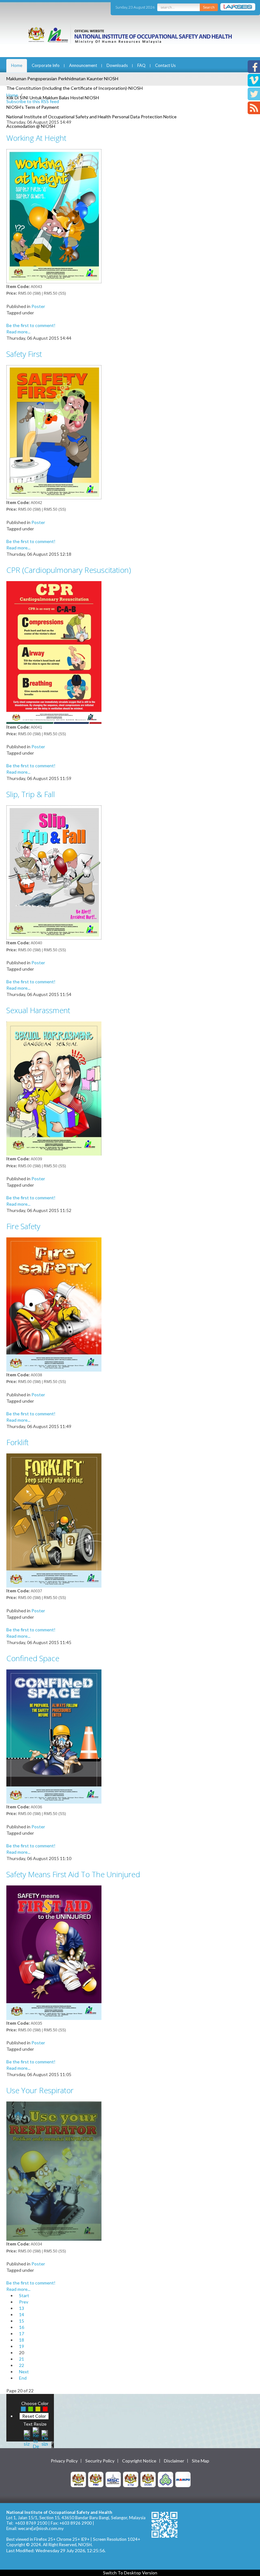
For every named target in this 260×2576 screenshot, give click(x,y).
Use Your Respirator (40, 2090)
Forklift (17, 1442)
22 (22, 2365)
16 (22, 2327)
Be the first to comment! (31, 325)
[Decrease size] (45, 2438)
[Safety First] (54, 432)
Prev (24, 2302)
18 (22, 2340)
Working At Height (36, 138)
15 (22, 2321)
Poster (38, 306)
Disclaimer (174, 2461)
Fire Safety (23, 1226)
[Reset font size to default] (36, 2438)
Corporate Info (46, 65)
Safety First (24, 354)
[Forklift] (54, 1520)
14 (22, 2314)
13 (22, 2308)
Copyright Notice (139, 2461)
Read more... (18, 332)
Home (17, 65)
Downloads (117, 65)
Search (209, 7)
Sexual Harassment (38, 1010)
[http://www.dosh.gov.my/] (148, 2479)
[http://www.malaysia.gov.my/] (78, 2479)
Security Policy (100, 2461)
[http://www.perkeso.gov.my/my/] (166, 2479)
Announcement (83, 65)
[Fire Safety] (54, 1304)
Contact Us (165, 65)
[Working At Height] (54, 216)
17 (22, 2333)
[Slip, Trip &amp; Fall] (54, 872)
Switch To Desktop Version (130, 2573)
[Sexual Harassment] (54, 1088)
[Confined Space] (54, 1736)
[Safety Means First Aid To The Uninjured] (54, 1952)
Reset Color (34, 2416)
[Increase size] (27, 2438)
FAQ (141, 65)
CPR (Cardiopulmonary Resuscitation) (69, 570)
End (23, 2378)
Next (24, 2372)
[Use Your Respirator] (54, 2170)
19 (22, 2346)
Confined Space (33, 1658)
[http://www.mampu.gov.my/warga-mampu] (183, 2479)
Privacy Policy (64, 2461)
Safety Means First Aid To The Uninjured (73, 1874)
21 (22, 2359)
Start (24, 2295)
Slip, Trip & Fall (31, 794)
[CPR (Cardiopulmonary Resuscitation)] (54, 652)
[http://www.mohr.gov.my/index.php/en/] (131, 2479)
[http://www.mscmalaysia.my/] (113, 2479)
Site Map (201, 2461)
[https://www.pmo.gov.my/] (96, 2479)
